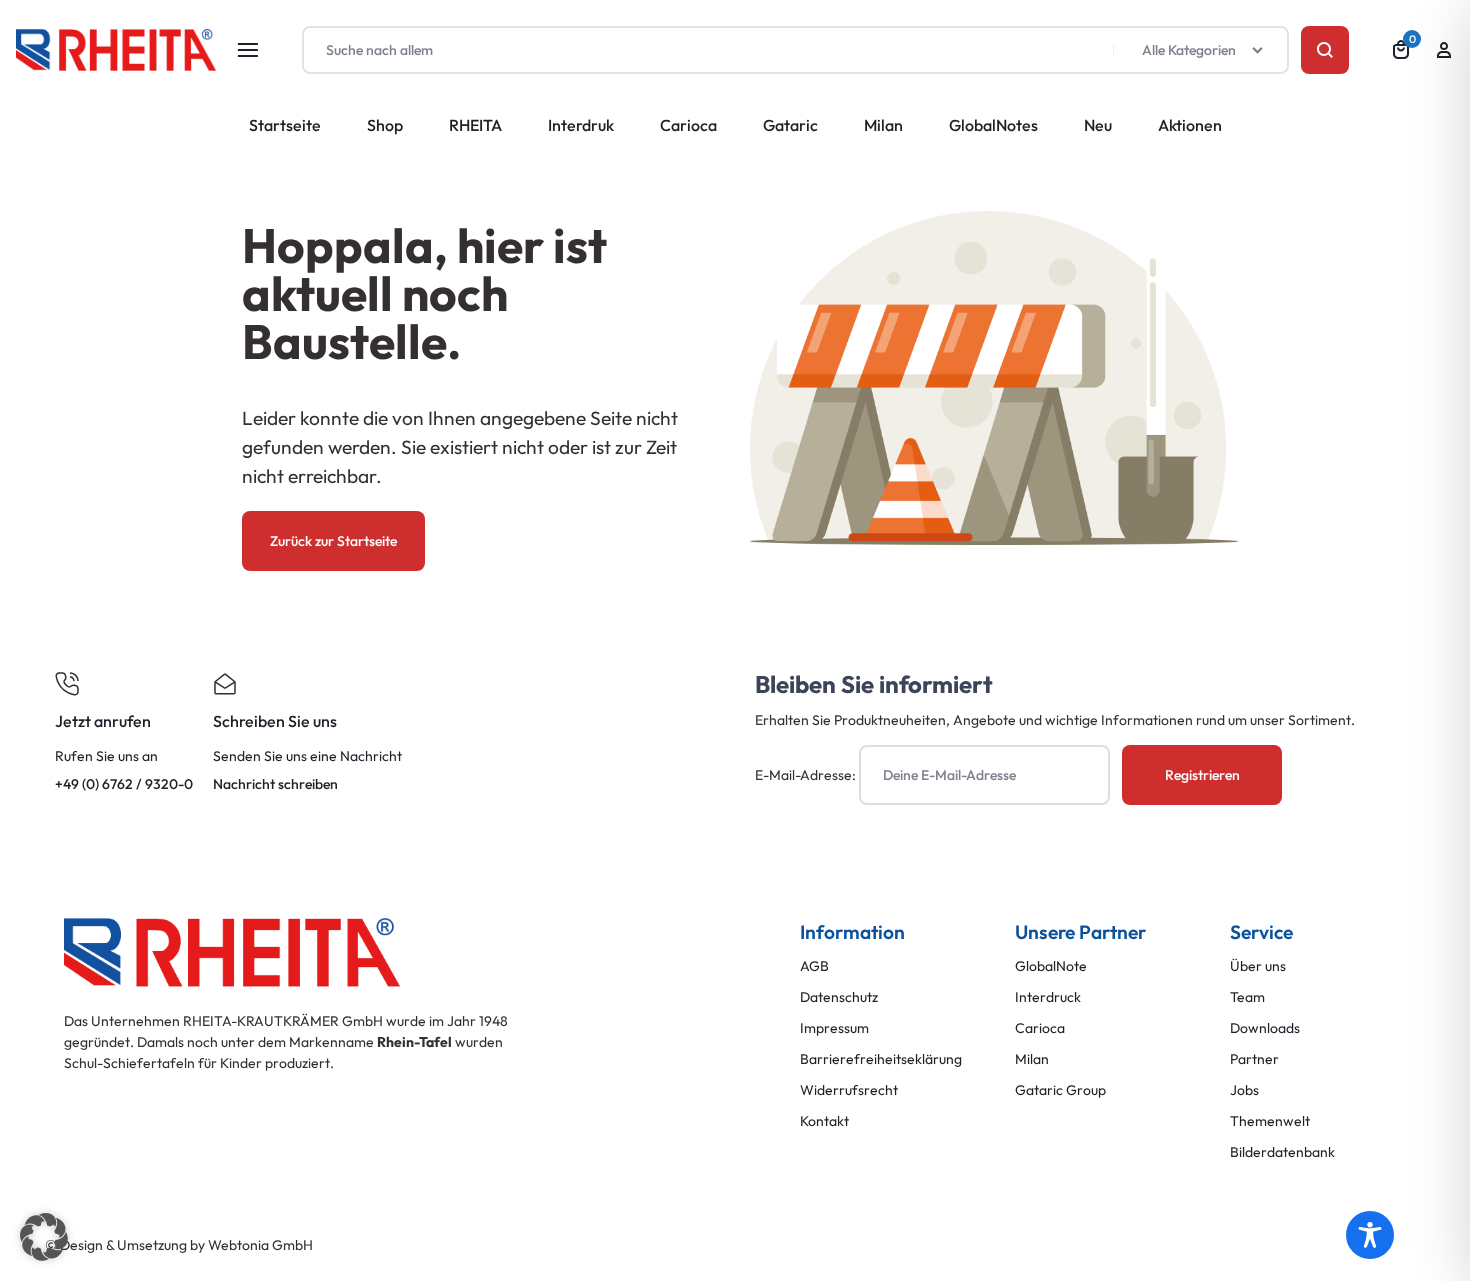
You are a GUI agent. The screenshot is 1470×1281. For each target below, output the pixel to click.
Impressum (834, 1028)
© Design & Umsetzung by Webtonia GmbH (179, 1245)
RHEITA (475, 125)
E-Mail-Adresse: (807, 775)
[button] (44, 1237)
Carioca (688, 125)
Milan (883, 125)
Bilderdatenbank (1282, 1152)
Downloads (1265, 1028)
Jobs (1244, 1090)
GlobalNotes (993, 125)
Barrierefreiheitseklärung (881, 1059)
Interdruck (1048, 997)
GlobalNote (1051, 966)
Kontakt (824, 1121)
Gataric (790, 125)
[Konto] (1444, 50)
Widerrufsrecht (849, 1090)
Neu (1098, 125)
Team (1247, 997)
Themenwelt (1270, 1121)
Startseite (285, 125)
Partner (1254, 1059)
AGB (814, 966)
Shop (385, 125)
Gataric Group (1060, 1090)
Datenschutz (839, 997)
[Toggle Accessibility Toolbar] (1370, 1235)
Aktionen (1190, 125)
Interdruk (581, 125)
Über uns (1258, 966)
